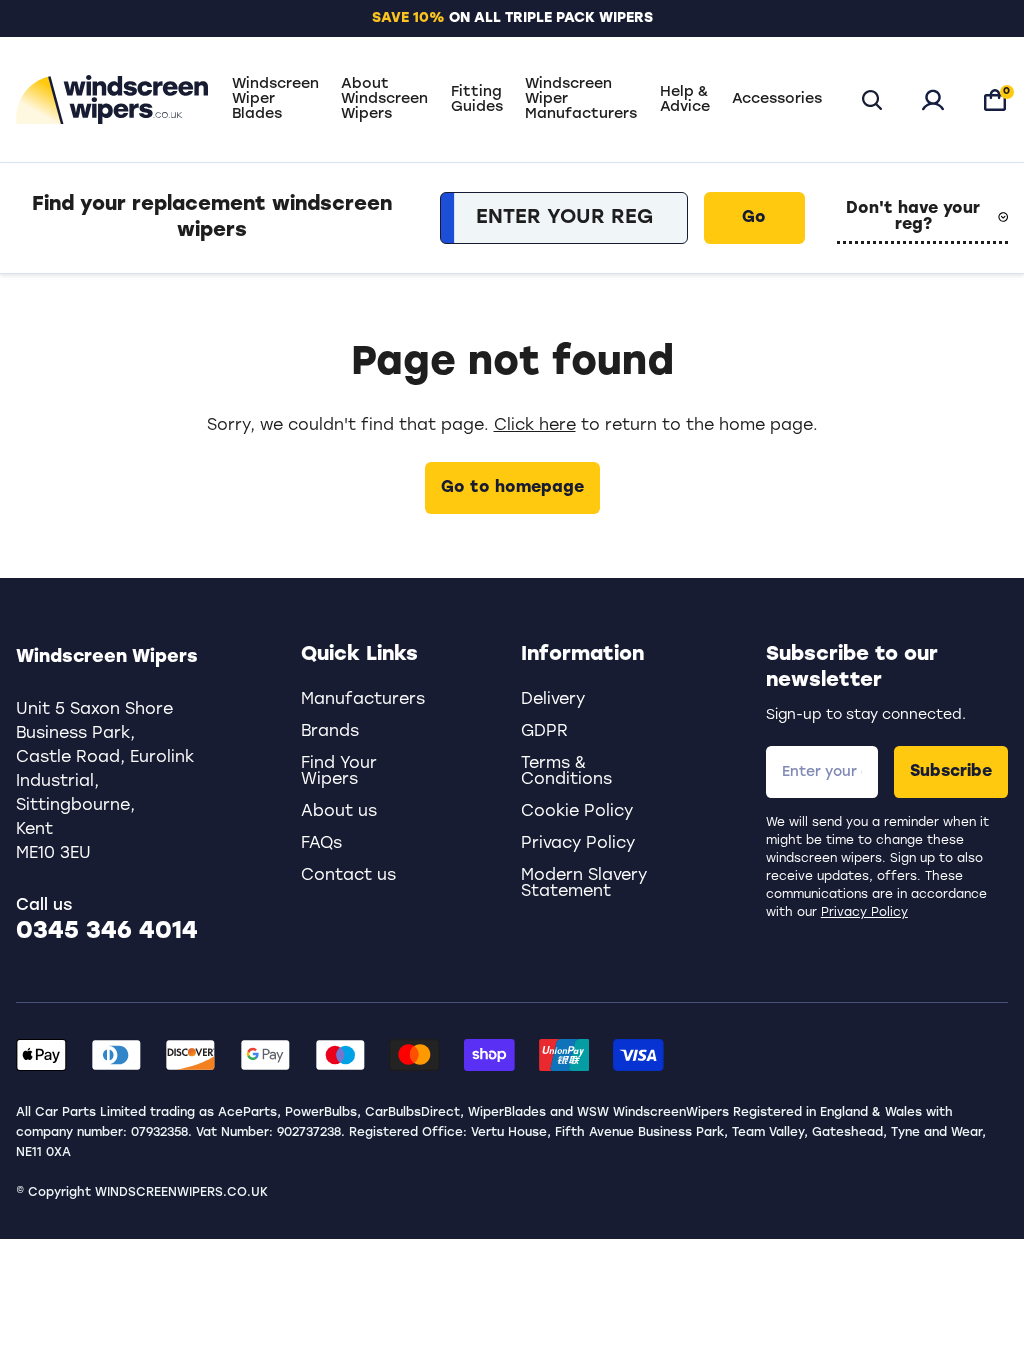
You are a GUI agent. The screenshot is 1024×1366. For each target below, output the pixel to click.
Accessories (777, 99)
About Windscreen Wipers (384, 99)
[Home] (112, 100)
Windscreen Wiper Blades (275, 99)
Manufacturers (363, 700)
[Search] (872, 100)
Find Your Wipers (339, 772)
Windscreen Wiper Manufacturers (581, 99)
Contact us (348, 876)
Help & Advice (685, 100)
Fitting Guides (477, 100)
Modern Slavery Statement (584, 884)
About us (339, 812)
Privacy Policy (864, 913)
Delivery (553, 700)
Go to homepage (512, 488)
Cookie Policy (577, 812)
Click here (535, 426)
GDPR (544, 732)
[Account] (933, 100)
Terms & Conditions (566, 772)
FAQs (321, 844)
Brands (330, 732)
